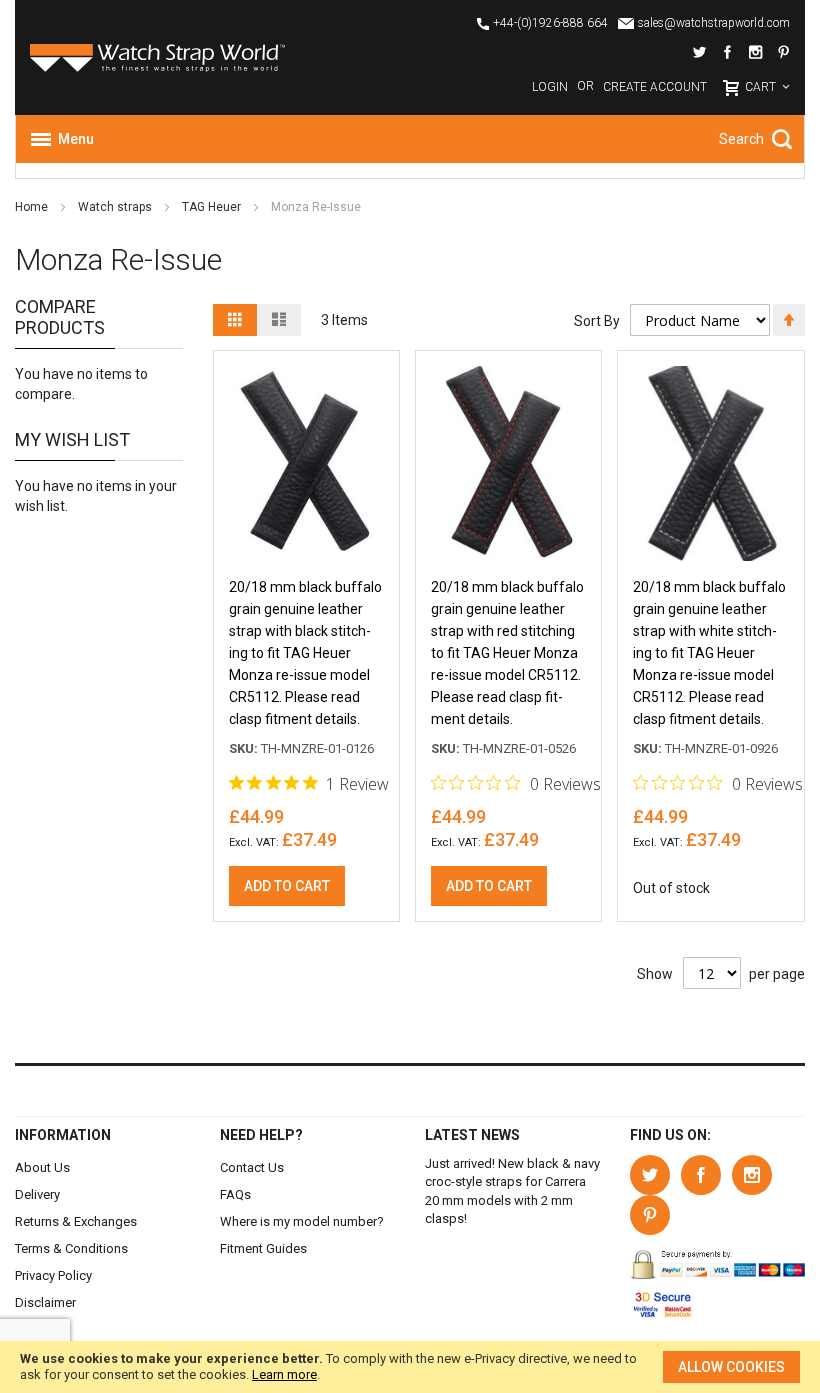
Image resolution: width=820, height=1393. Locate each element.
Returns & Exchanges (76, 1221)
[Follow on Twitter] (699, 53)
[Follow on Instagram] (755, 53)
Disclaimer (45, 1302)
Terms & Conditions (71, 1248)
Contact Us (252, 1167)
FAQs (235, 1194)
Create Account (655, 87)
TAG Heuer (213, 207)
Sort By (597, 321)
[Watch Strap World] (212, 58)
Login (550, 87)
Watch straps (116, 207)
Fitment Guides (263, 1248)
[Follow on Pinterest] (783, 53)
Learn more (284, 1374)
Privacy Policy (53, 1275)
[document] (410, 1367)
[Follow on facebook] (727, 53)
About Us (42, 1167)
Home (33, 207)
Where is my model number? (302, 1221)
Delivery (37, 1194)
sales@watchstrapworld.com (714, 23)
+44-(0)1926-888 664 (550, 23)
